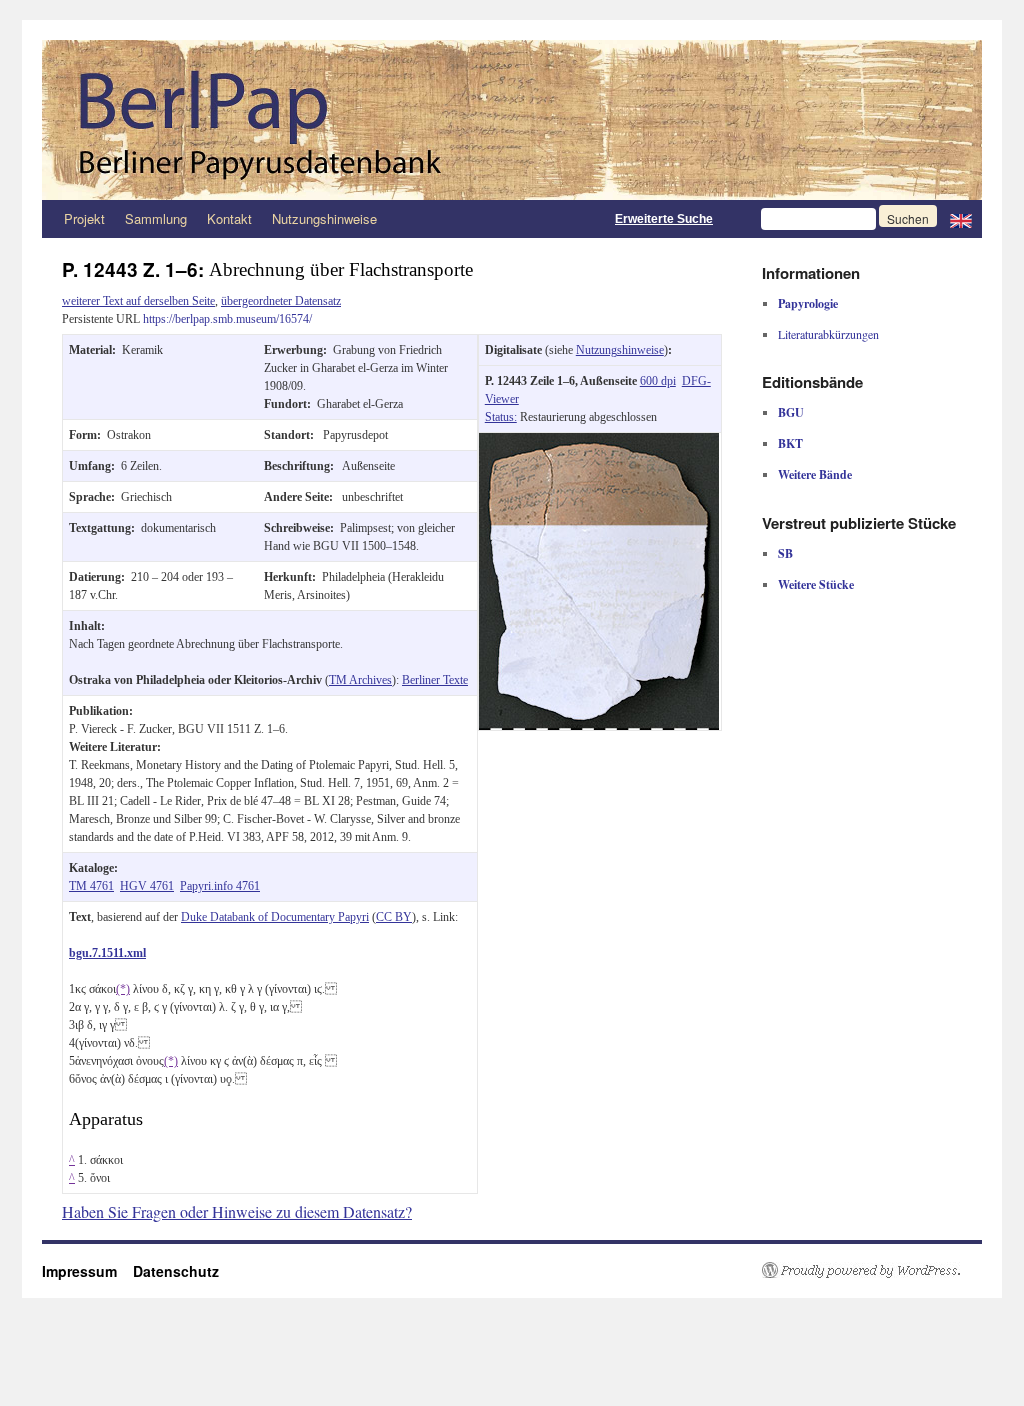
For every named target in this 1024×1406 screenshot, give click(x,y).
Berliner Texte (435, 680)
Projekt (84, 218)
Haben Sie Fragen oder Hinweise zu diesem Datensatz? (237, 1211)
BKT (790, 443)
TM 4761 (91, 886)
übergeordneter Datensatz (281, 301)
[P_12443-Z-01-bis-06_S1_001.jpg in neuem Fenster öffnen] (599, 442)
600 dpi (658, 381)
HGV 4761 (147, 886)
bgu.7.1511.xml (107, 953)
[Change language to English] (961, 219)
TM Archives (360, 680)
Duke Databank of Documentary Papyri (275, 917)
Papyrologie (808, 303)
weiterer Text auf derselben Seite (138, 301)
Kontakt (229, 218)
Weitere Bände (815, 474)
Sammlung (156, 218)
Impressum (87, 1271)
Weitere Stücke (816, 584)
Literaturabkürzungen (828, 334)
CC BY (394, 917)
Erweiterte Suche (664, 219)
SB (785, 553)
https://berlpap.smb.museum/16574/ (227, 319)
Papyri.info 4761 (220, 886)
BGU (791, 412)
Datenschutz (176, 1271)
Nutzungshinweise (324, 218)
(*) (123, 989)
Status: (501, 417)
